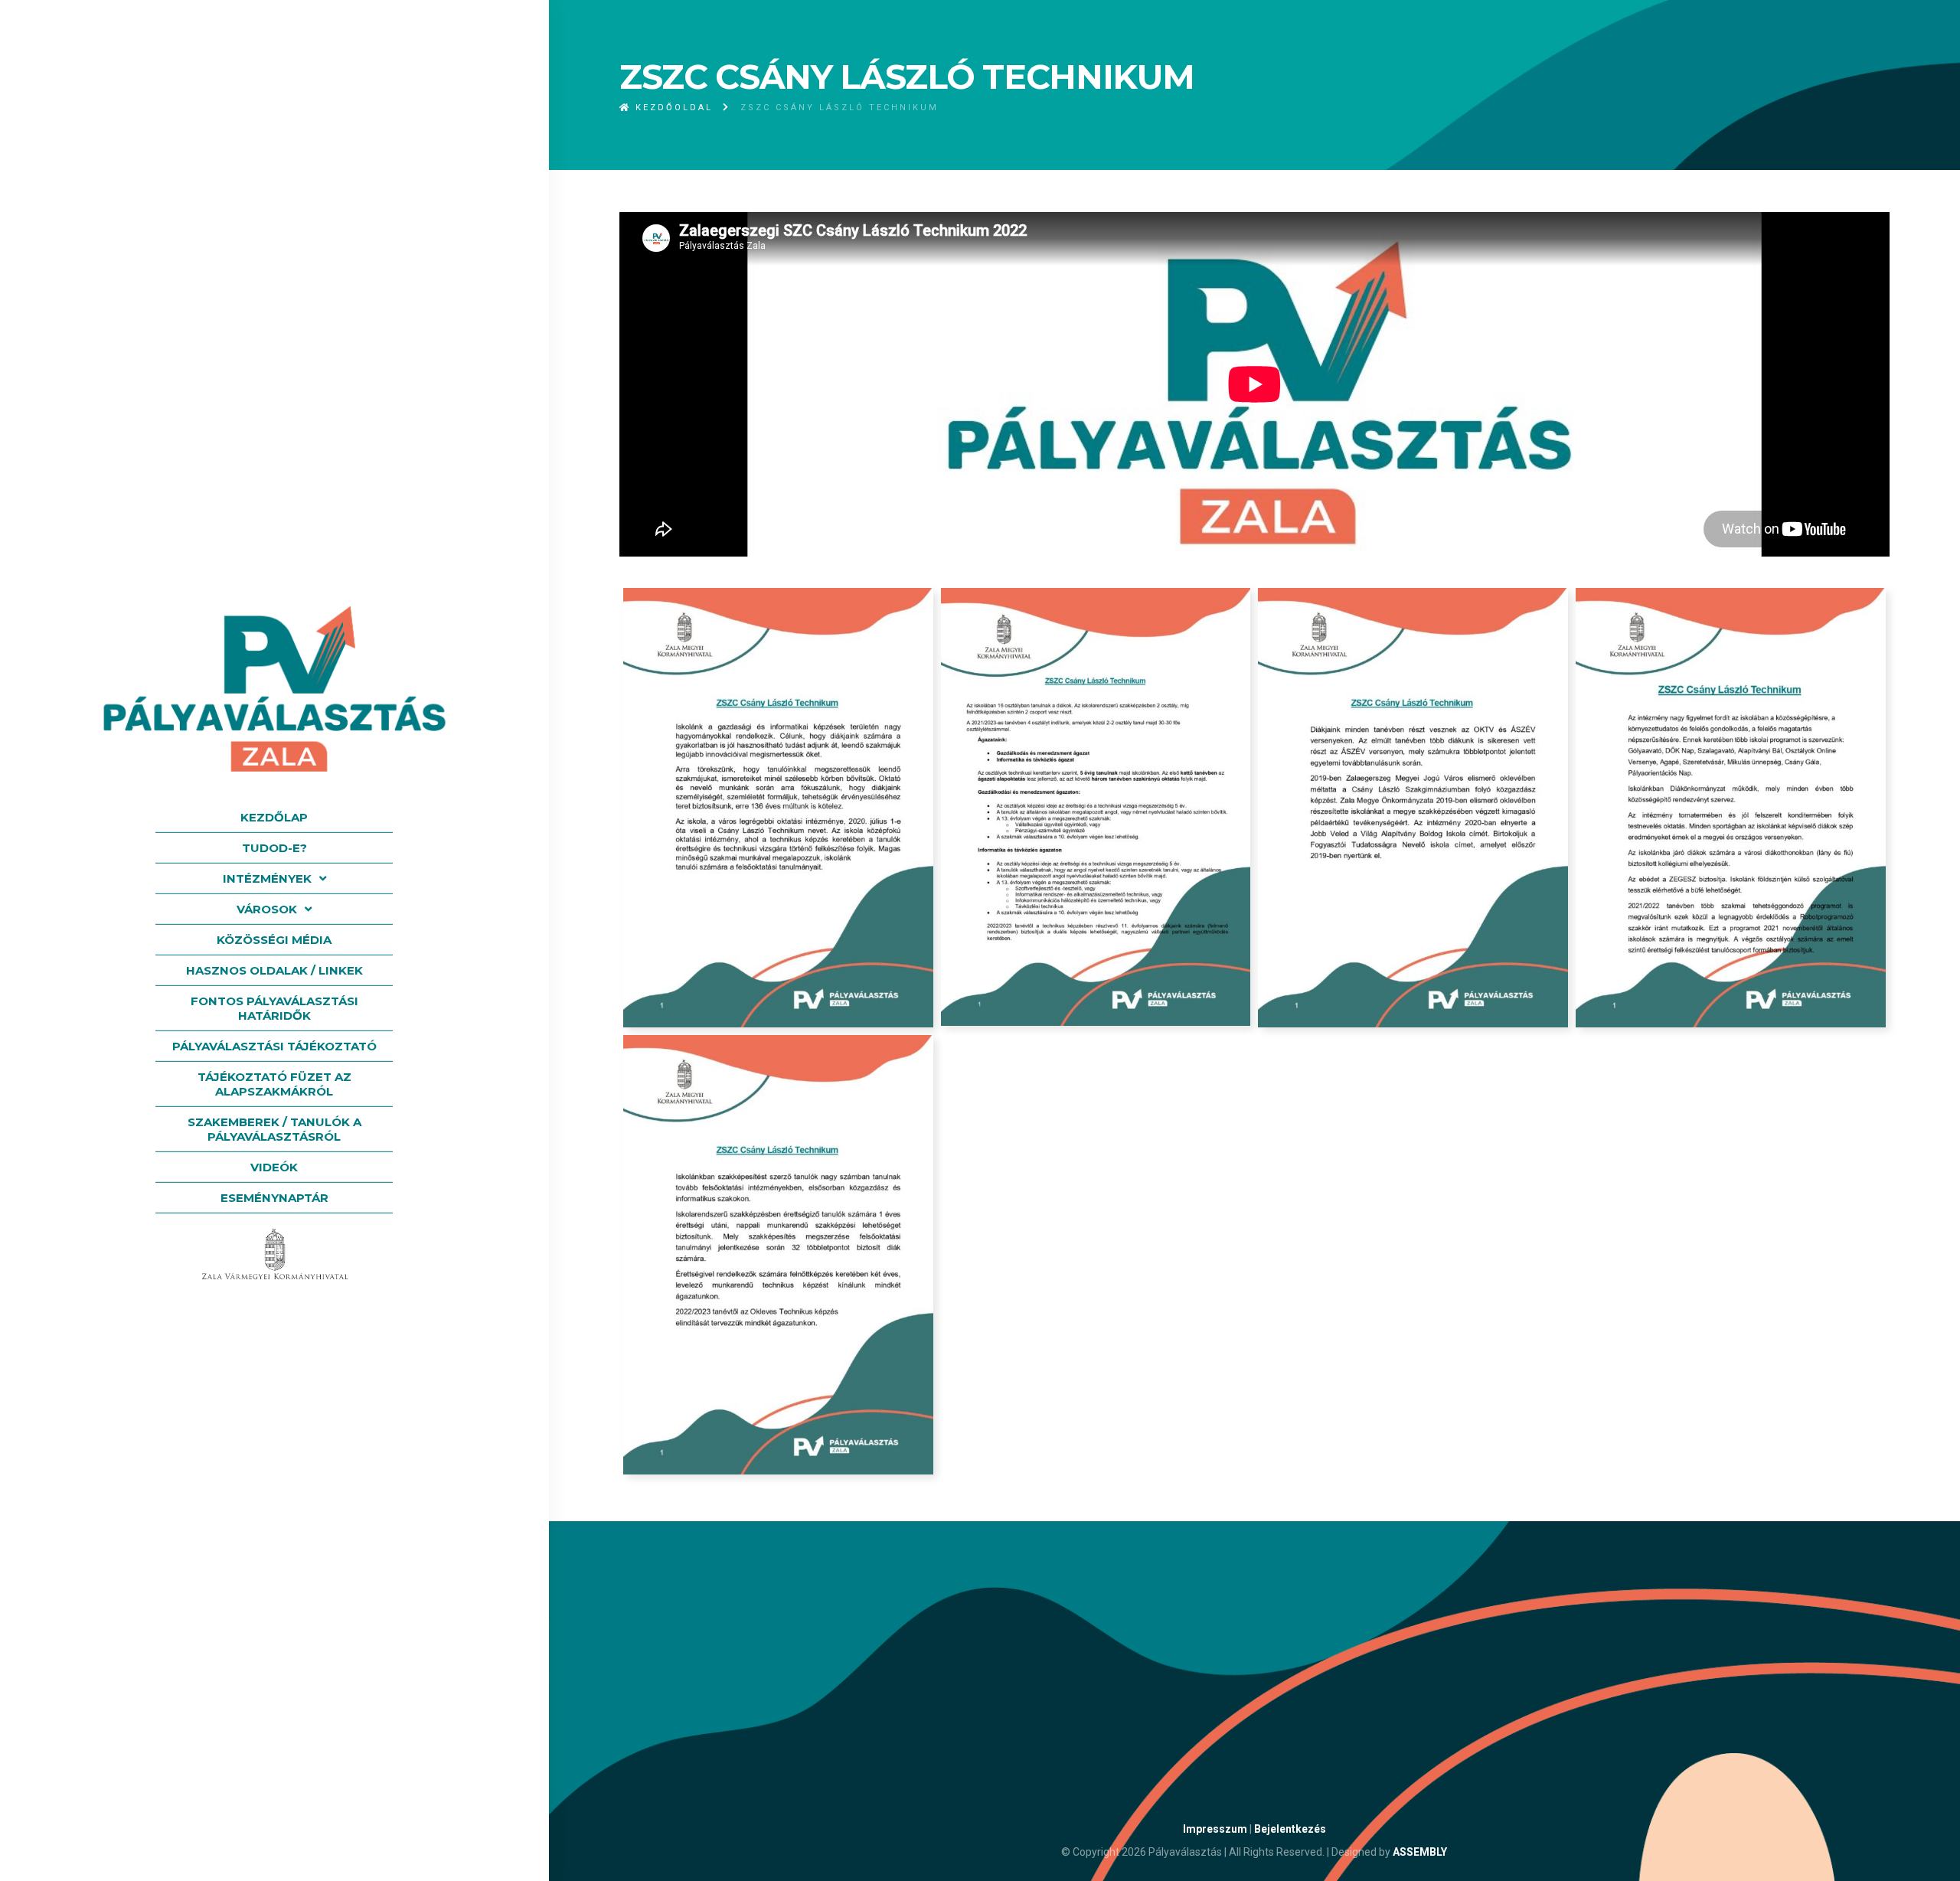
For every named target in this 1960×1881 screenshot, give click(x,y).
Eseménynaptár (274, 1198)
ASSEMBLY (1420, 1852)
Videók (274, 1167)
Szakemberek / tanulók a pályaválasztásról (274, 1129)
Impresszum (1215, 1829)
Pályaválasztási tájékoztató (274, 1046)
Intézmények (267, 878)
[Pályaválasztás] (274, 688)
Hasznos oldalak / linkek (274, 970)
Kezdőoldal (672, 108)
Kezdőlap (274, 817)
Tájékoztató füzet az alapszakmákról (274, 1084)
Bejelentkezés (1290, 1829)
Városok (267, 909)
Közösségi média (274, 940)
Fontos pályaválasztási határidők (274, 1008)
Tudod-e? (274, 848)
